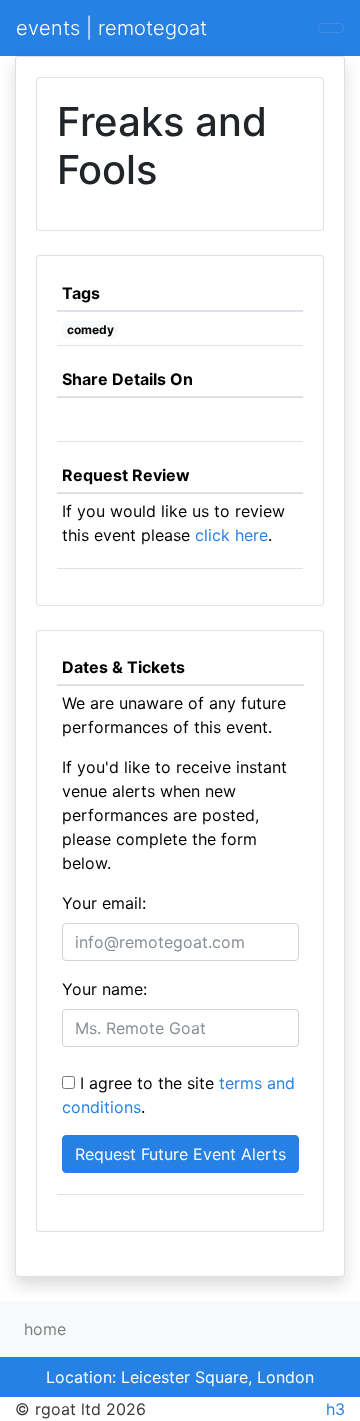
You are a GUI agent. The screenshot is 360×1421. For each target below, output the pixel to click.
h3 (335, 1409)
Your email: (104, 903)
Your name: (104, 989)
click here (231, 535)
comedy (90, 329)
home (45, 1329)
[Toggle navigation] (331, 28)
